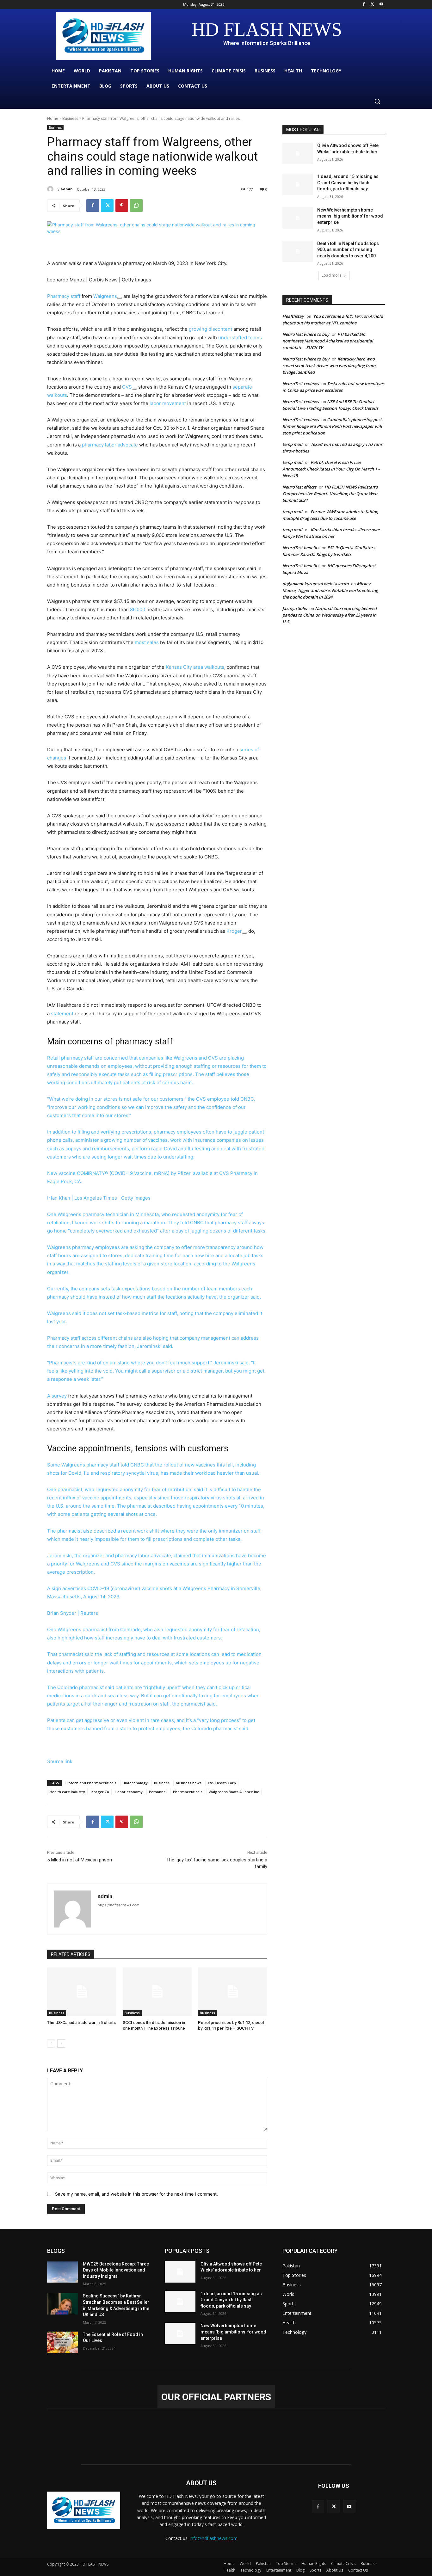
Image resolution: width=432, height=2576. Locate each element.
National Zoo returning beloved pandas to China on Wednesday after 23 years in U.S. (330, 615)
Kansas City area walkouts (195, 667)
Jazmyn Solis (295, 608)
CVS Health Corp (222, 1783)
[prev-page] (51, 2044)
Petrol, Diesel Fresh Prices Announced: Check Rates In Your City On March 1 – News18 (331, 469)
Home (53, 118)
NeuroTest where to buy (306, 334)
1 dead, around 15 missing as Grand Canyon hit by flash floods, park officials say (348, 183)
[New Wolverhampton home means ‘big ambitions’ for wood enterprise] (298, 218)
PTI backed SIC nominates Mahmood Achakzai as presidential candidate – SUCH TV (328, 341)
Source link (60, 1761)
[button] (377, 101)
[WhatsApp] (136, 206)
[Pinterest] (122, 206)
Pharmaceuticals (188, 1792)
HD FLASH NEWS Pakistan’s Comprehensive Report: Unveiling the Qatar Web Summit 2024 (330, 494)
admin (67, 189)
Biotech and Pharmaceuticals (91, 1783)
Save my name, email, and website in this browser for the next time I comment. (136, 2194)
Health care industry (67, 1792)
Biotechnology (135, 1783)
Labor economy (129, 1792)
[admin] (51, 189)
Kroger (234, 931)
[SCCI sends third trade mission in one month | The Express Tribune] (157, 1992)
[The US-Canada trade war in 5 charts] (82, 1992)
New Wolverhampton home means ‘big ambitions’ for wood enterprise (350, 216)
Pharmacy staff (64, 296)
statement (63, 1014)
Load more (332, 275)
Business (70, 118)
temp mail (292, 444)
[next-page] (61, 2044)
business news (189, 1783)
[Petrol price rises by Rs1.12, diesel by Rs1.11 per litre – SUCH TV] (233, 1992)
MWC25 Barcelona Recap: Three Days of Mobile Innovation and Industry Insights (116, 2270)
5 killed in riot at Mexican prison (80, 1860)
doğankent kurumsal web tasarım (315, 584)
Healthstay (293, 316)
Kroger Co (100, 1792)
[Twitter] (372, 5)
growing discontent (210, 329)
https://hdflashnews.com (119, 1905)
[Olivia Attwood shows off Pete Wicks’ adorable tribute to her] (298, 153)
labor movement (168, 403)
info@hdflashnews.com (214, 2538)
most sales (146, 642)
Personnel (158, 1792)
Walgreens (105, 296)
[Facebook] (364, 5)
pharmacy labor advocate (110, 445)
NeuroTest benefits (301, 548)
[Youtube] (381, 5)
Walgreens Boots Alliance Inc (234, 1792)
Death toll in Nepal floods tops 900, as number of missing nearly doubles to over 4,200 (348, 250)
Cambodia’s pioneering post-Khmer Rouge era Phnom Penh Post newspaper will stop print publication (333, 426)
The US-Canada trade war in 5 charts (81, 2023)
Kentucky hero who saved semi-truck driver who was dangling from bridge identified (329, 366)
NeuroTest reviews (301, 384)
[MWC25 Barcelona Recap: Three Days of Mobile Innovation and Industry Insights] (62, 2272)
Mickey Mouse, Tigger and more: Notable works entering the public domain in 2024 (330, 590)
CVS (127, 387)
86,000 (137, 609)
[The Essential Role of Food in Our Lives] (62, 2342)
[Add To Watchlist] (120, 298)
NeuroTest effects (299, 487)
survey (59, 1396)
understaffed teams (240, 338)
